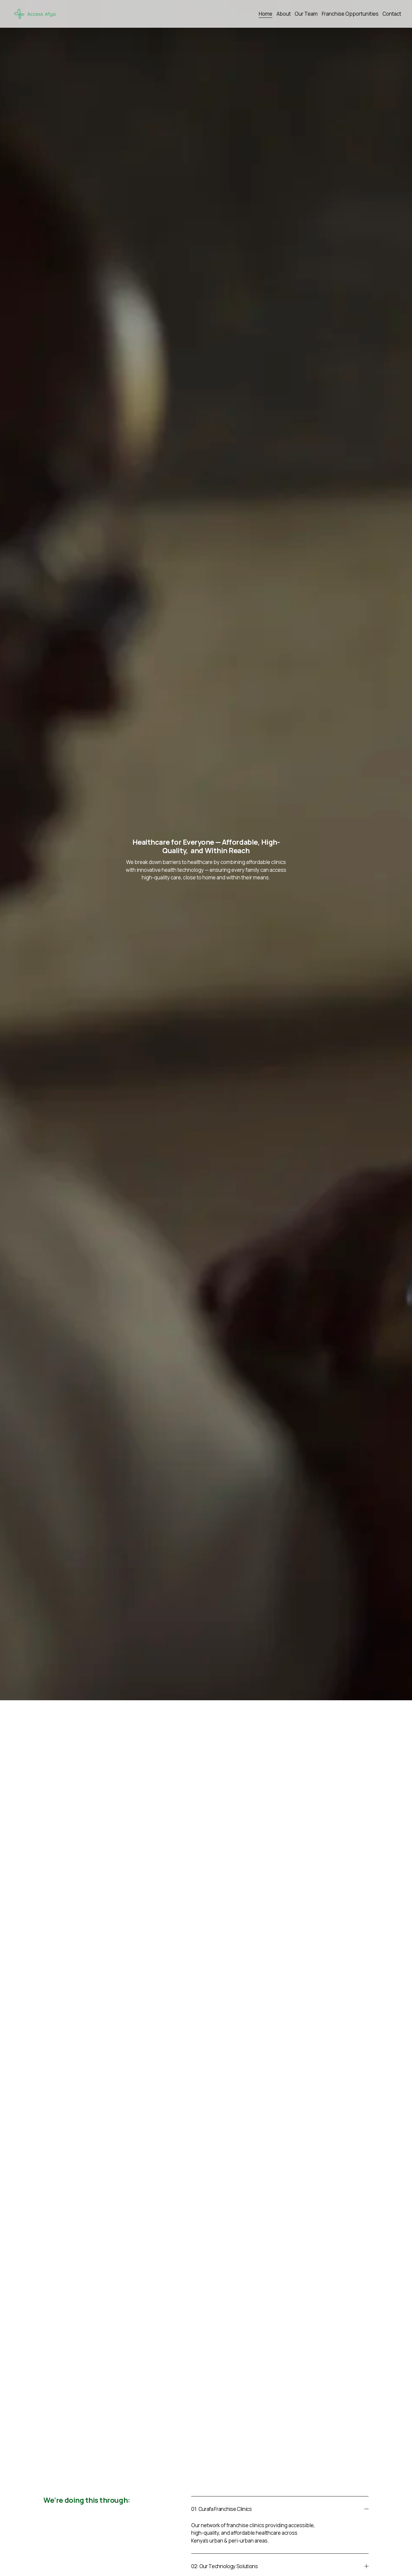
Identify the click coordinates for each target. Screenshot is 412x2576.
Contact (392, 14)
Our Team (306, 14)
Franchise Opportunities (350, 14)
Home (266, 14)
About (284, 14)
